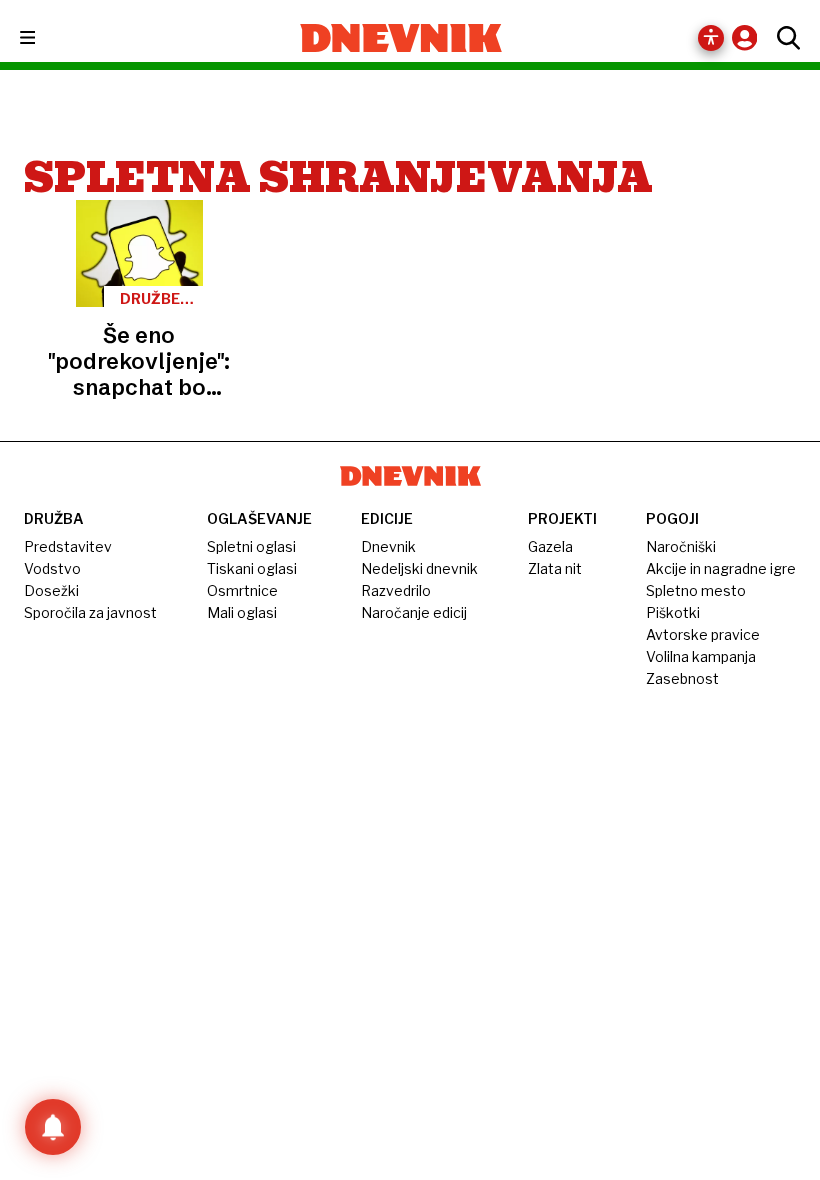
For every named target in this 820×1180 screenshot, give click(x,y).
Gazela (550, 546)
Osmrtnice (242, 590)
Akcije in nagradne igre (721, 568)
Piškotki (673, 612)
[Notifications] (53, 1127)
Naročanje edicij (414, 612)
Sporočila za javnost (90, 612)
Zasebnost (682, 678)
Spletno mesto (696, 590)
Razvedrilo (396, 590)
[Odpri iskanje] (783, 38)
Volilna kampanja (701, 656)
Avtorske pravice (703, 634)
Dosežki (51, 590)
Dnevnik (388, 546)
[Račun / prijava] (749, 37)
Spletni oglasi (251, 546)
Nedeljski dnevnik (419, 568)
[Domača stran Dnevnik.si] (401, 38)
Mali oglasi (242, 612)
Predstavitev (68, 546)
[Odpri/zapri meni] (45, 38)
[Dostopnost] (711, 38)
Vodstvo (52, 568)
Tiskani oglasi (252, 568)
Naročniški (681, 546)
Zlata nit (555, 568)
